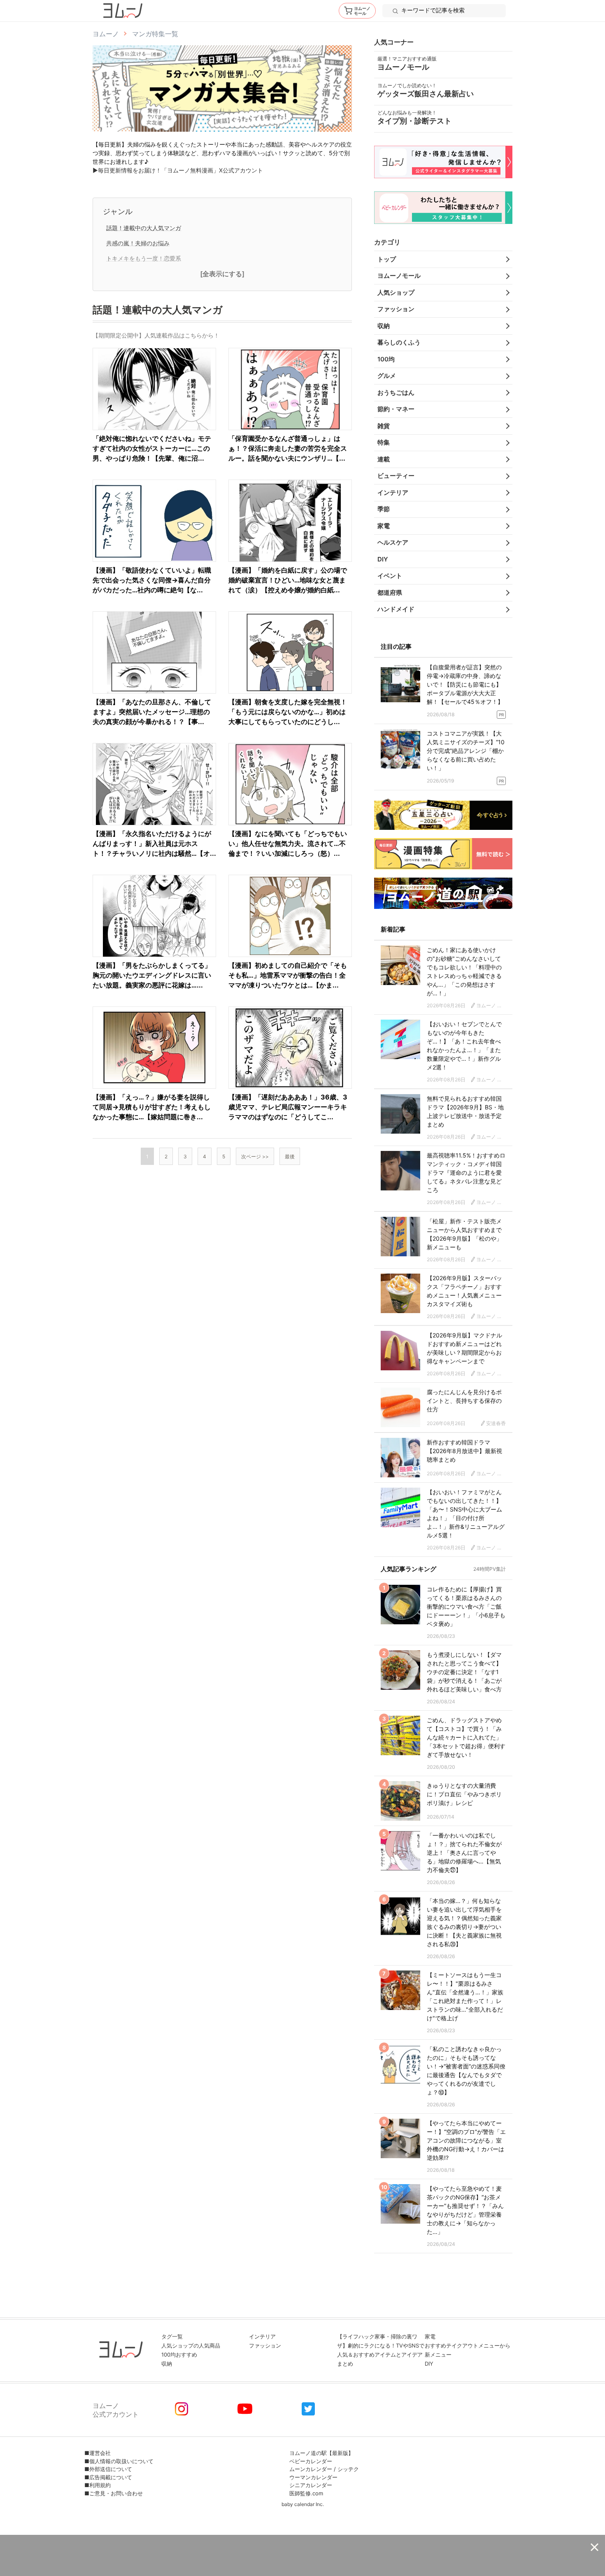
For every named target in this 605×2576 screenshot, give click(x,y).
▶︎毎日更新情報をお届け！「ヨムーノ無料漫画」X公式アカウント (178, 170)
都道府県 (390, 593)
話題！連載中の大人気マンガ (144, 228)
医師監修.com (306, 2493)
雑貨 (384, 426)
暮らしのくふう (399, 342)
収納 (384, 326)
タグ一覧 (172, 2336)
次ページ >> (255, 1156)
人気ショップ (396, 292)
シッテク (348, 2469)
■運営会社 (98, 2453)
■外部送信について (108, 2469)
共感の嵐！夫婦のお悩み (138, 243)
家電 (384, 526)
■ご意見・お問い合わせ (114, 2493)
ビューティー (396, 476)
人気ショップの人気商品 (191, 2345)
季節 (384, 509)
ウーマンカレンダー (313, 2477)
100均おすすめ (179, 2355)
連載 (384, 459)
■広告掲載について (108, 2477)
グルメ (387, 376)
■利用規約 (98, 2485)
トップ (387, 259)
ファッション (396, 309)
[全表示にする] (222, 274)
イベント (390, 576)
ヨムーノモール (399, 276)
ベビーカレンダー (311, 2461)
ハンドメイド (396, 609)
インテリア (393, 493)
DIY (383, 559)
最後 (290, 1156)
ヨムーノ (106, 34)
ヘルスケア (393, 542)
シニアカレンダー (311, 2485)
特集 (384, 442)
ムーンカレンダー (311, 2469)
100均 (386, 359)
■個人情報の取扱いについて (119, 2461)
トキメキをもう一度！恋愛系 (144, 258)
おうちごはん (396, 392)
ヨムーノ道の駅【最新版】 (321, 2453)
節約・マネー (396, 409)
